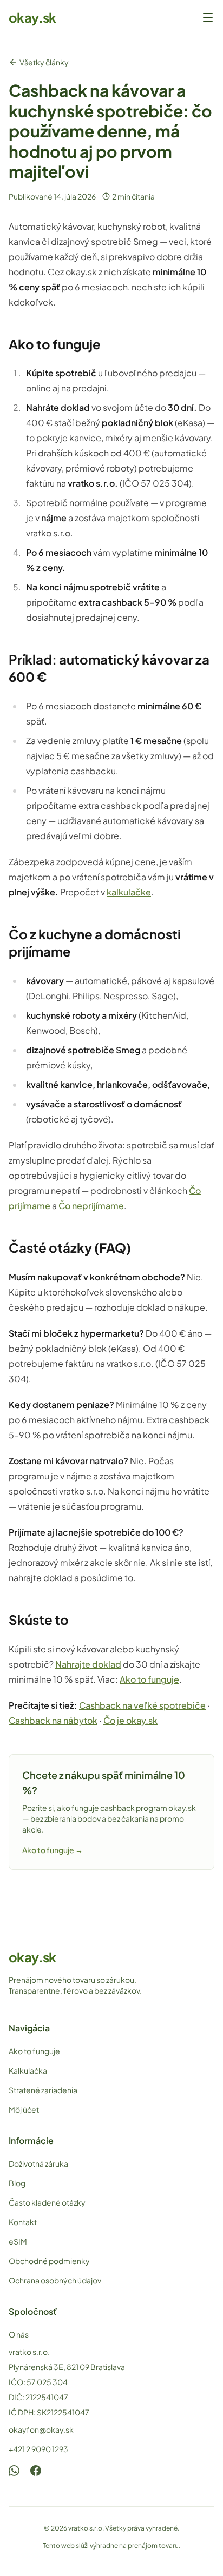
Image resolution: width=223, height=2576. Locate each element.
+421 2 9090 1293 (38, 2449)
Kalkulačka (28, 2070)
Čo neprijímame (91, 1206)
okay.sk (32, 17)
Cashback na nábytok (53, 1720)
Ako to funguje (149, 1679)
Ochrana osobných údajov (55, 2280)
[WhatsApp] (14, 2471)
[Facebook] (36, 2471)
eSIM (18, 2241)
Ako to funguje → (53, 1850)
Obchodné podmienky (49, 2261)
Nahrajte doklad (88, 1664)
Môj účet (24, 2109)
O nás (19, 2334)
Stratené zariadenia (43, 2090)
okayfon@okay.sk (41, 2429)
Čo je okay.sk (130, 1720)
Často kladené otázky (47, 2202)
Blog (17, 2183)
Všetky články (44, 62)
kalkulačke (129, 892)
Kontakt (23, 2222)
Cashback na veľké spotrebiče (142, 1705)
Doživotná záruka (38, 2163)
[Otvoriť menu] (208, 17)
